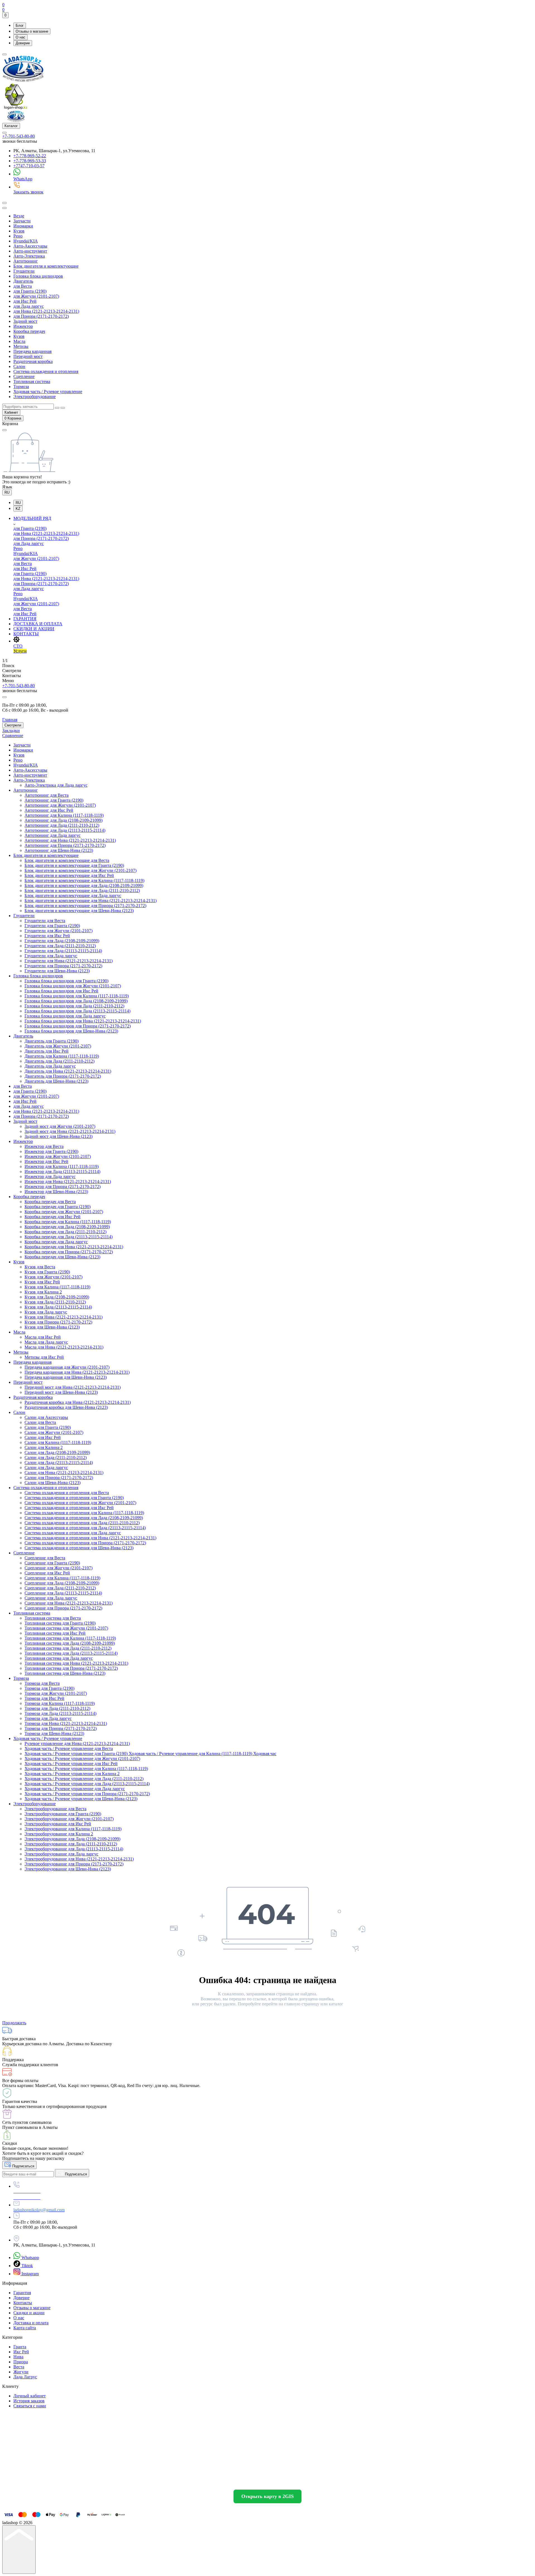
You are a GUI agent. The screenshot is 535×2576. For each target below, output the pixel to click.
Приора (21, 2362)
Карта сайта (25, 2328)
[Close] (4, 697)
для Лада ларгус (29, 306)
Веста (19, 2367)
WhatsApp (23, 179)
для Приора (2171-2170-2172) (41, 316)
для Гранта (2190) (30, 291)
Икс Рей (21, 2352)
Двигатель (23, 281)
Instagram (30, 2274)
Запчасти (22, 221)
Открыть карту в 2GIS (267, 2496)
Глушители (24, 271)
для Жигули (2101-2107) (36, 296)
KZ (18, 509)
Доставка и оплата (31, 2323)
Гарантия (22, 2293)
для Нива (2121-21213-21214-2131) (46, 311)
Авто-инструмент (30, 251)
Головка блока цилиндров (38, 276)
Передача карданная (32, 351)
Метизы (21, 346)
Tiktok (27, 2266)
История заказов (29, 2401)
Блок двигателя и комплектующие (46, 266)
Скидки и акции (29, 2313)
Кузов (19, 231)
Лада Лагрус (25, 2377)
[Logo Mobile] (16, 120)
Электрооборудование (35, 397)
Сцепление (24, 376)
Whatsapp (30, 2258)
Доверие (23, 43)
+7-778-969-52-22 (30, 156)
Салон (19, 366)
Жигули (21, 2372)
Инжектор (23, 326)
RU (7, 492)
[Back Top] (19, 2550)
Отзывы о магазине (32, 31)
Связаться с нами (30, 2406)
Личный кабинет (30, 2396)
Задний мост (25, 321)
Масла (19, 341)
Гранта (20, 2347)
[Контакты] (4, 133)
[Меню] (4, 54)
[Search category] (4, 208)
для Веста (23, 286)
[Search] (4, 203)
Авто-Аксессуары (30, 246)
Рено (18, 236)
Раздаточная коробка (33, 361)
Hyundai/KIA (26, 241)
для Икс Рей (25, 301)
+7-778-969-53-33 (30, 161)
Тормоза (21, 386)
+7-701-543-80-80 (19, 136)
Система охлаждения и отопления (46, 371)
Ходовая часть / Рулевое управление (48, 392)
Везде (19, 216)
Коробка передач (29, 331)
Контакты (23, 2303)
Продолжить (14, 2023)
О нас (20, 37)
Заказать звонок (28, 192)
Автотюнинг (26, 261)
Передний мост (28, 356)
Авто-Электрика (29, 256)
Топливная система (32, 381)
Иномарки (23, 226)
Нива (18, 2357)
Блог (20, 26)
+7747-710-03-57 (29, 166)
